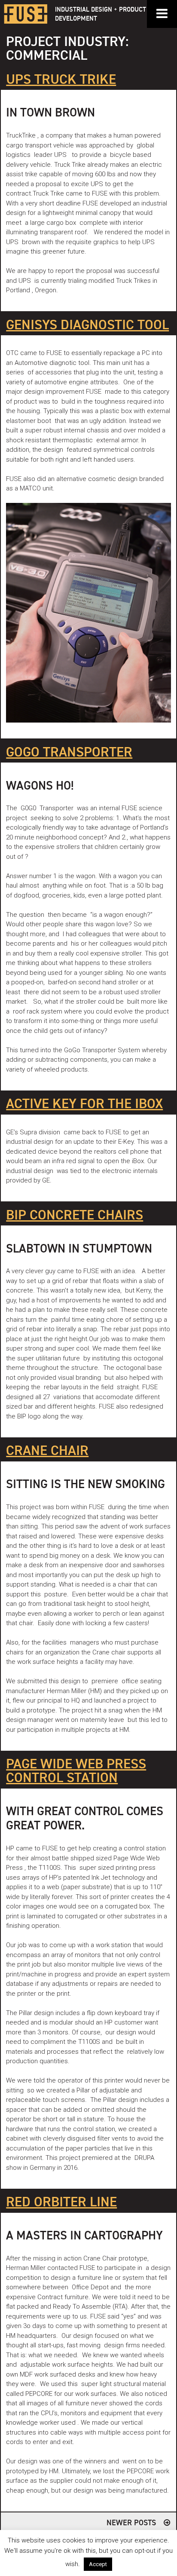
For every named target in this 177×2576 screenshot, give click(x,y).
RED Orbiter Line (61, 2202)
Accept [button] (98, 2564)
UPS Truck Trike (61, 80)
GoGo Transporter (69, 753)
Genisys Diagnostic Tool (87, 325)
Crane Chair (47, 1451)
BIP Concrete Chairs (75, 1216)
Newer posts (131, 2523)
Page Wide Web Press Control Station (76, 1771)
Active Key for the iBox (84, 1104)
